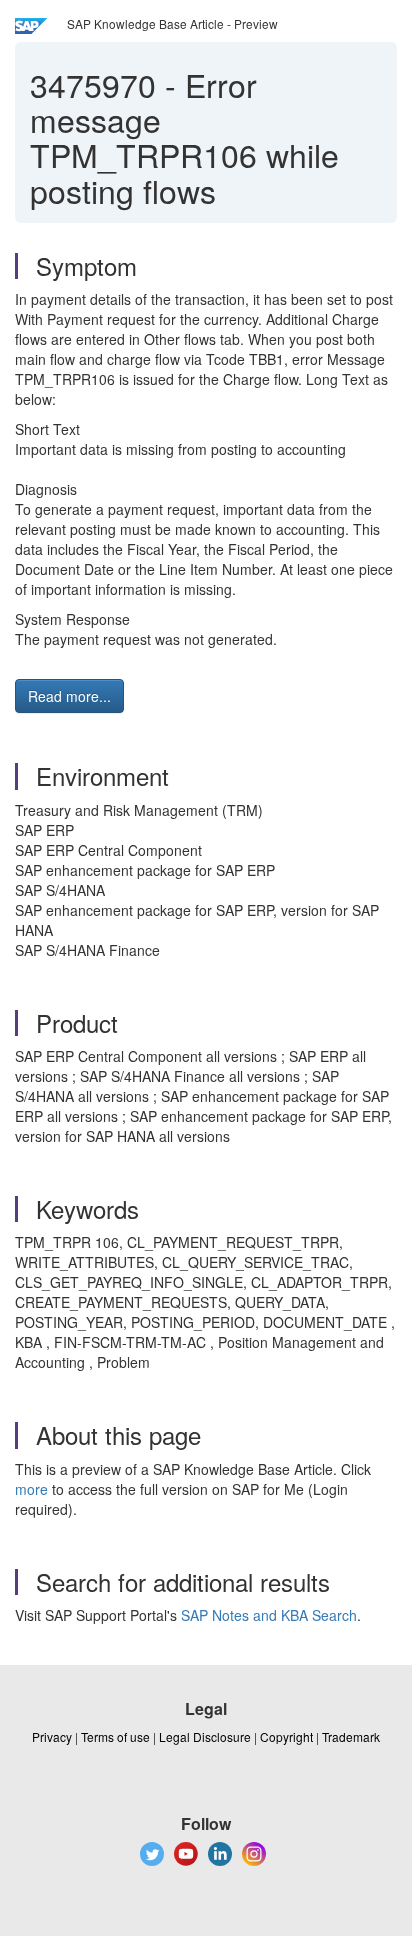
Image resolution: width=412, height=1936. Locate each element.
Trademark (351, 1736)
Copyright (286, 1736)
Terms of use (115, 1736)
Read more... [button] (69, 696)
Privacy (52, 1736)
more (31, 1489)
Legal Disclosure (205, 1736)
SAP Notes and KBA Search (269, 1615)
